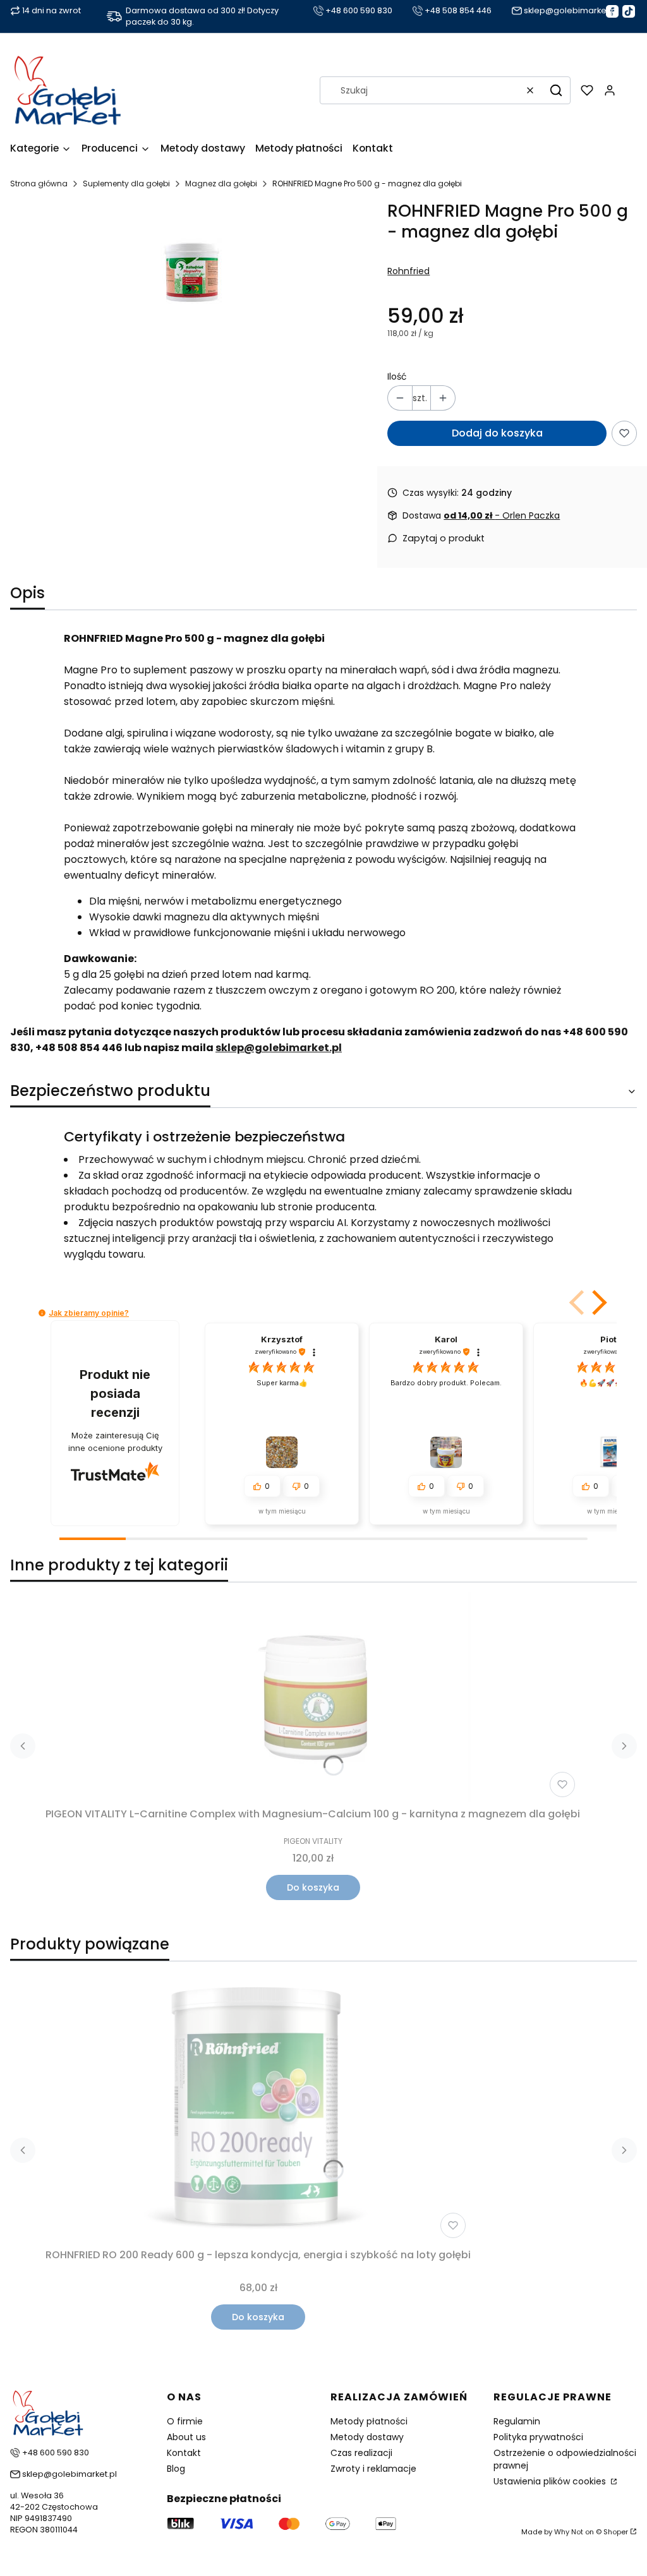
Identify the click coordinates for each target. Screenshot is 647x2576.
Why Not (569, 2532)
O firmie (185, 2421)
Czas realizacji (361, 2453)
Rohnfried (408, 271)
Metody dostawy (367, 2437)
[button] (556, 90)
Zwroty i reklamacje (373, 2469)
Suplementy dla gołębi (126, 184)
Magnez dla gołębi (221, 184)
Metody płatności (369, 2421)
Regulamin (517, 2421)
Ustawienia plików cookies (551, 2481)
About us (186, 2437)
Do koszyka (313, 1887)
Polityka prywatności (538, 2437)
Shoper (616, 2532)
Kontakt (184, 2453)
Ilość (397, 376)
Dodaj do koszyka (497, 433)
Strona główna (39, 184)
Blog (176, 2469)
